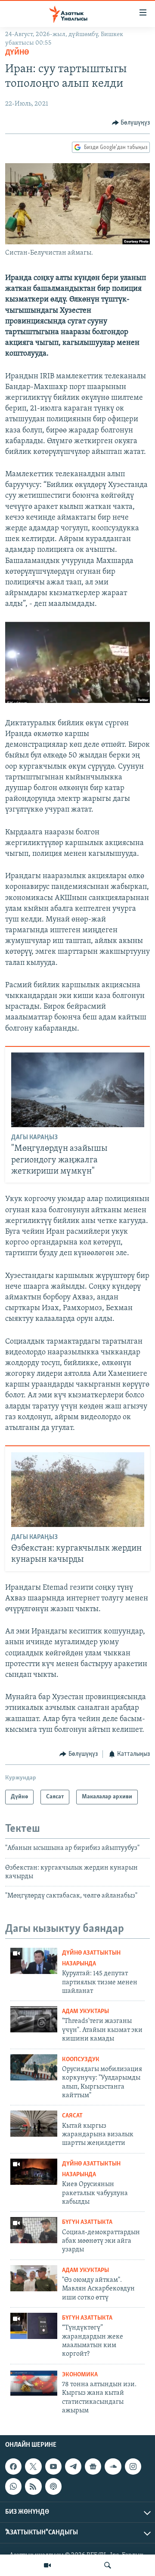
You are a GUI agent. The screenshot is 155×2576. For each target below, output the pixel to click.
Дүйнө (17, 53)
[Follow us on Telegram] (73, 2467)
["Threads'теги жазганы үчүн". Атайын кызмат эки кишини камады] (34, 2019)
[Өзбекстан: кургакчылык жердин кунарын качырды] (78, 1490)
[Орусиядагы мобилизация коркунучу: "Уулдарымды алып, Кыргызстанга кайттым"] (34, 2067)
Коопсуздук (81, 2060)
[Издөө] (108, 2565)
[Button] (131, 123)
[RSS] (33, 2486)
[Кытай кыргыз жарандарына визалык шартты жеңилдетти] (34, 2124)
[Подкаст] (53, 2486)
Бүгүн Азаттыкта (87, 2222)
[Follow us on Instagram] (133, 2467)
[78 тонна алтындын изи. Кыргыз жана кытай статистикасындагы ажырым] (34, 2383)
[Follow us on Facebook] (13, 2467)
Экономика (80, 2375)
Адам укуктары (85, 2012)
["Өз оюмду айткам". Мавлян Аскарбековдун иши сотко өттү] (34, 2278)
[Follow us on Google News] (93, 2467)
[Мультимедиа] (47, 2565)
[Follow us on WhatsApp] (13, 2486)
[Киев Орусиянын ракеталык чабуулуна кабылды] (34, 2172)
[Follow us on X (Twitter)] (33, 2467)
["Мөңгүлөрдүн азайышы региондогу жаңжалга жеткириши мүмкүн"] (78, 1090)
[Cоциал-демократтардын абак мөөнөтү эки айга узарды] (34, 2230)
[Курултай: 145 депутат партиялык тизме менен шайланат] (34, 1961)
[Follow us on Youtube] (53, 2467)
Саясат (72, 2116)
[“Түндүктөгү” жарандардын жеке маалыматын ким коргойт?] (34, 2326)
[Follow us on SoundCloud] (113, 2467)
